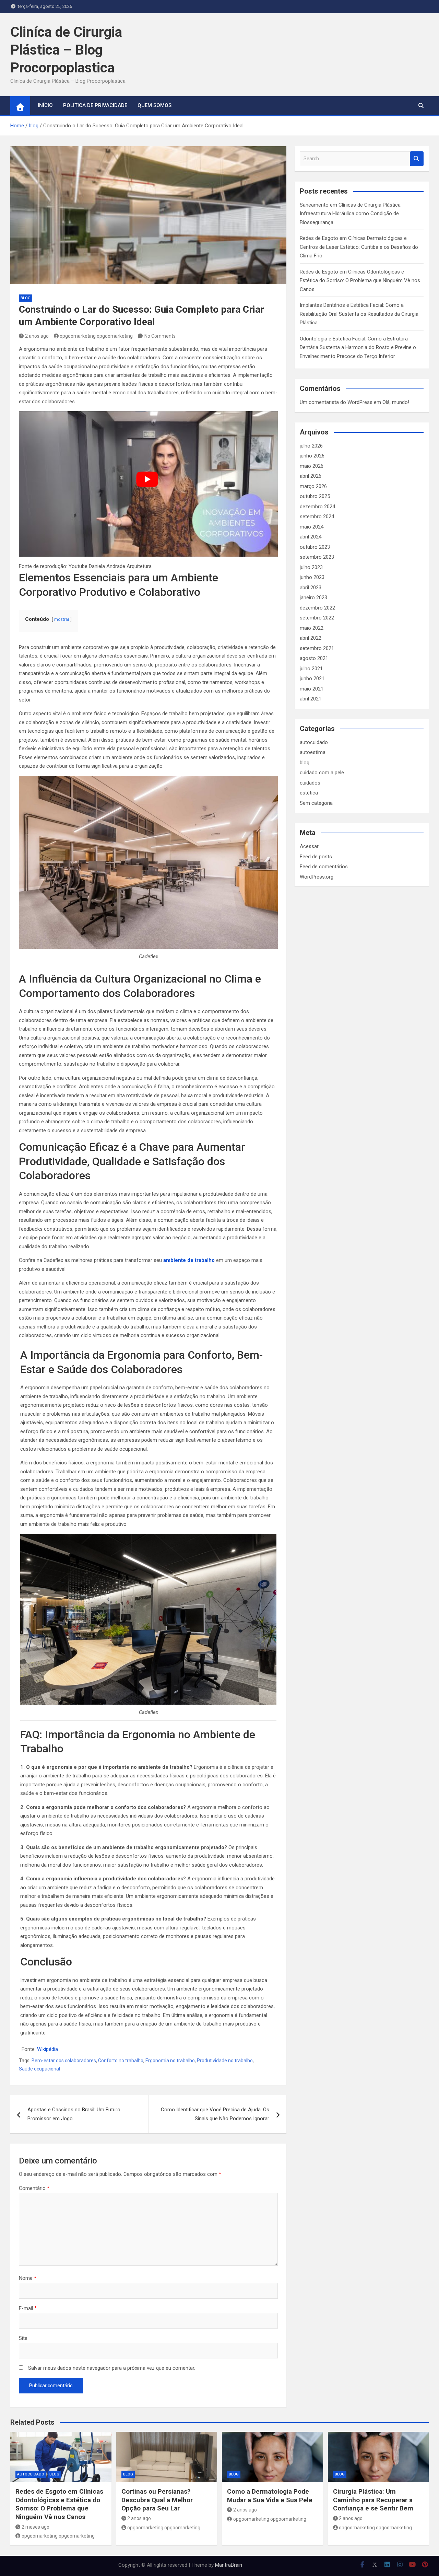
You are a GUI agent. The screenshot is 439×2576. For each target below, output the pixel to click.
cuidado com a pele (322, 773)
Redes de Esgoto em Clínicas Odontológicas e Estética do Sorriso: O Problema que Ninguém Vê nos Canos (360, 281)
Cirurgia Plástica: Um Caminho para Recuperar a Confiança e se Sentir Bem (373, 2500)
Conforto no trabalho (121, 2061)
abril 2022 (311, 638)
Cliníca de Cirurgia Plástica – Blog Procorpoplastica (66, 50)
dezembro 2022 (317, 608)
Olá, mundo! (396, 402)
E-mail (28, 2308)
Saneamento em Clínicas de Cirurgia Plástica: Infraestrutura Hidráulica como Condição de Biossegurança (351, 214)
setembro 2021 (317, 648)
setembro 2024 (317, 517)
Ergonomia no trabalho (170, 2061)
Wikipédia (48, 2049)
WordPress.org (317, 877)
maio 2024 (312, 527)
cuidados (310, 783)
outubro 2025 (315, 496)
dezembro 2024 (317, 507)
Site (23, 2338)
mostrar (62, 619)
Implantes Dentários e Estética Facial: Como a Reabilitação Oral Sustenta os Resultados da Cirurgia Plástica (359, 314)
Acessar (309, 846)
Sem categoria (316, 803)
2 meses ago (35, 2527)
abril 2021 (311, 699)
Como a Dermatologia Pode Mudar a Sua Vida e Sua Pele (270, 2496)
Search (417, 159)
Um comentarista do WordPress (336, 402)
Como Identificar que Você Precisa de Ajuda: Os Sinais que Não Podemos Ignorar (215, 2114)
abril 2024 (311, 537)
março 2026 (313, 486)
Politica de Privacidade (95, 105)
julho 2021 (311, 669)
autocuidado (314, 742)
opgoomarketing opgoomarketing (96, 336)
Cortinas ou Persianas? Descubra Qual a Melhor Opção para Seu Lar (157, 2500)
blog (26, 298)
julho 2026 (311, 446)
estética (309, 793)
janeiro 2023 (313, 597)
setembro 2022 (317, 618)
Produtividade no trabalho (225, 2061)
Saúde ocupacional (39, 2069)
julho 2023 (311, 567)
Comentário (34, 2188)
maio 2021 (312, 689)
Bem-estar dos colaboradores (64, 2061)
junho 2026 (312, 456)
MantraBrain (229, 2565)
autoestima (313, 752)
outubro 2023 (315, 547)
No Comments (160, 336)
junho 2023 (312, 577)
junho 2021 (312, 678)
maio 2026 (312, 466)
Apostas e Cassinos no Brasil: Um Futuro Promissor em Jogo (74, 2114)
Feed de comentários (324, 867)
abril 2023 (311, 588)
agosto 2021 (314, 658)
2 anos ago (37, 336)
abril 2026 (311, 476)
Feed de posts (316, 857)
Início (45, 105)
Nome (28, 2278)
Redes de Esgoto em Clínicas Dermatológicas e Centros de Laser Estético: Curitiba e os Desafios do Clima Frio (359, 247)
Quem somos (155, 105)
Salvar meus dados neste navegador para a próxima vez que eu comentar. (112, 2368)
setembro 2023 (317, 557)
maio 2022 (312, 628)
